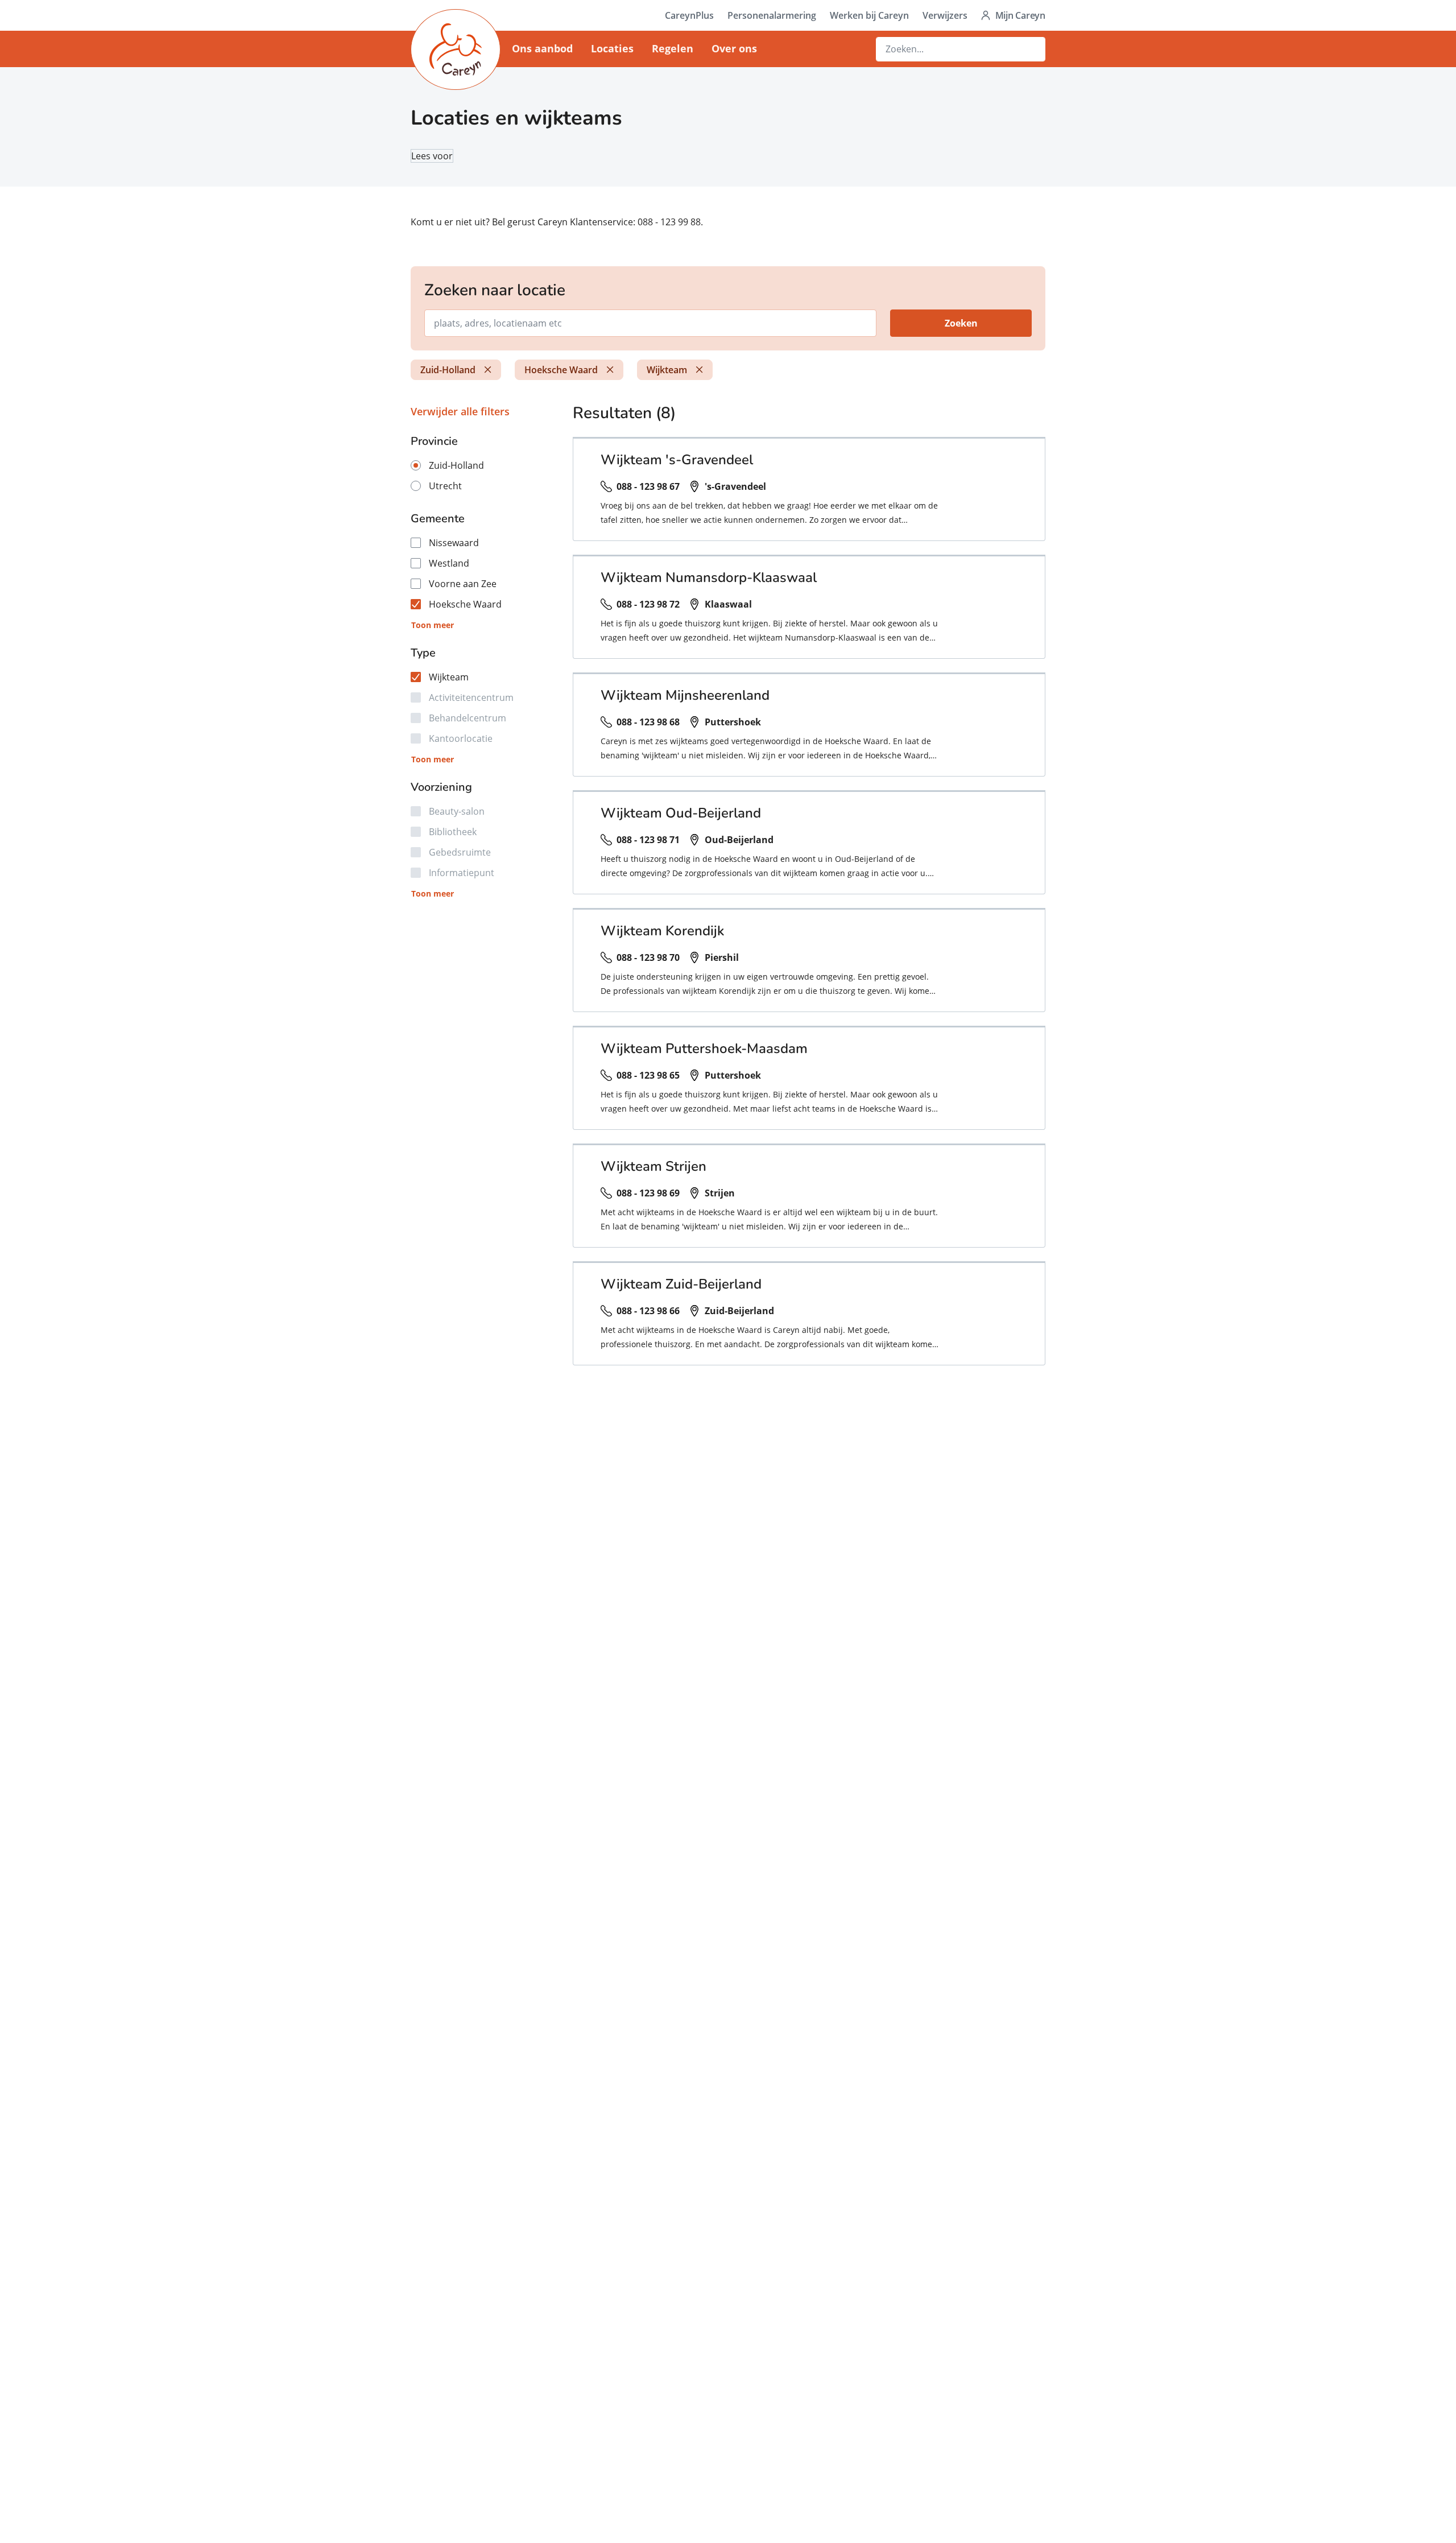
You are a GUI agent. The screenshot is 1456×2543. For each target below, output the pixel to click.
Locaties (612, 48)
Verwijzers (945, 15)
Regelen (673, 48)
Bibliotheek (453, 832)
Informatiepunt (462, 873)
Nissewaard (454, 543)
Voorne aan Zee (463, 584)
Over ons (734, 48)
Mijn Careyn (1020, 15)
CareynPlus (689, 15)
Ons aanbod (542, 48)
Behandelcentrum (468, 718)
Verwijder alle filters (460, 411)
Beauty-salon (457, 811)
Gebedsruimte (460, 852)
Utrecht (445, 486)
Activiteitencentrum (471, 697)
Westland (449, 563)
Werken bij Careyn (869, 15)
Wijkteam (667, 370)
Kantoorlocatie (461, 738)
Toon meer (433, 625)
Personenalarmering (772, 15)
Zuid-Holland (448, 370)
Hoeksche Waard (561, 370)
